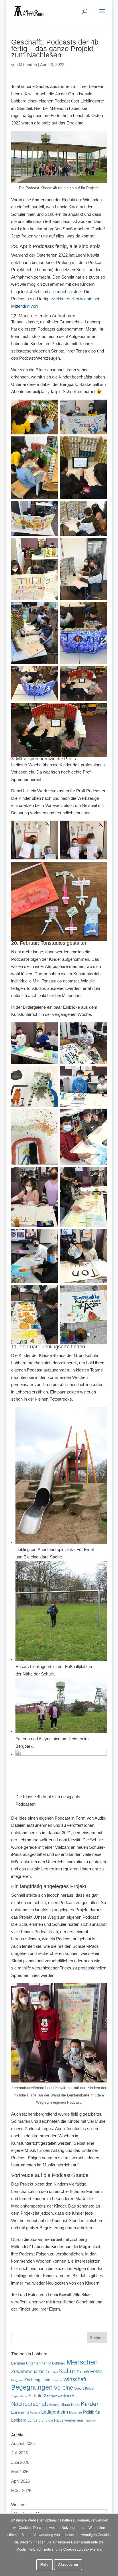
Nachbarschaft (30, 2404)
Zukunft (83, 2372)
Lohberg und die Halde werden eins (56, 2420)
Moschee (75, 2412)
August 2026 (23, 2443)
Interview (90, 2421)
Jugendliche (19, 2396)
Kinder (90, 2404)
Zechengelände (39, 2380)
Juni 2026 (20, 2462)
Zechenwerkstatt (59, 2396)
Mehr (45, 2565)
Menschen (82, 2362)
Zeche (58, 2380)
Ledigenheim (55, 2412)
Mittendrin (28, 65)
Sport (79, 2388)
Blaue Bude (70, 2405)
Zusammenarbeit (29, 2371)
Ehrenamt (20, 2412)
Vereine (63, 2388)
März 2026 (21, 2491)
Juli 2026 (19, 2453)
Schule (36, 2396)
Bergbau (18, 2363)
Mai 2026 (20, 2472)
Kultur (67, 2371)
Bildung (54, 2405)
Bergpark (17, 2380)
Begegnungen (32, 2387)
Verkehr (35, 2413)
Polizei (90, 2388)
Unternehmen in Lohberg (46, 2363)
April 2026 (20, 2481)
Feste (96, 2371)
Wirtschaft (75, 2379)
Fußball (53, 2372)
